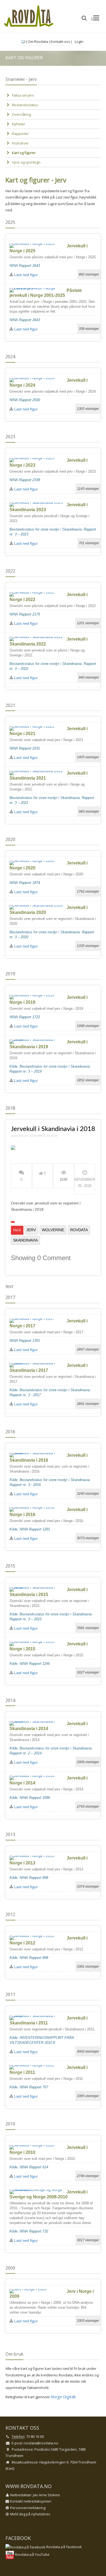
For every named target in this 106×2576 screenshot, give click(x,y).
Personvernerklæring (28, 2508)
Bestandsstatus (25, 105)
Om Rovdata (38, 42)
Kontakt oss (60, 42)
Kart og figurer (24, 153)
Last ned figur (25, 275)
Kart (10, 2468)
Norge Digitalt (63, 2397)
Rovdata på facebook (64, 2547)
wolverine (53, 1230)
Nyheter (19, 124)
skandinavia (25, 1240)
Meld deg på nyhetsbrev (30, 2514)
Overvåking (21, 114)
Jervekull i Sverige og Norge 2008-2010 (49, 2194)
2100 (64, 1179)
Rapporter (20, 134)
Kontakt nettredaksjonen (31, 2501)
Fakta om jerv (23, 95)
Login (79, 42)
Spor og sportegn (26, 162)
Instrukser (20, 143)
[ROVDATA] (29, 16)
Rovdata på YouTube (32, 2554)
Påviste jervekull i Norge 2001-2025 (46, 293)
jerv (31, 1230)
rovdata (79, 1230)
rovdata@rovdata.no (41, 2443)
